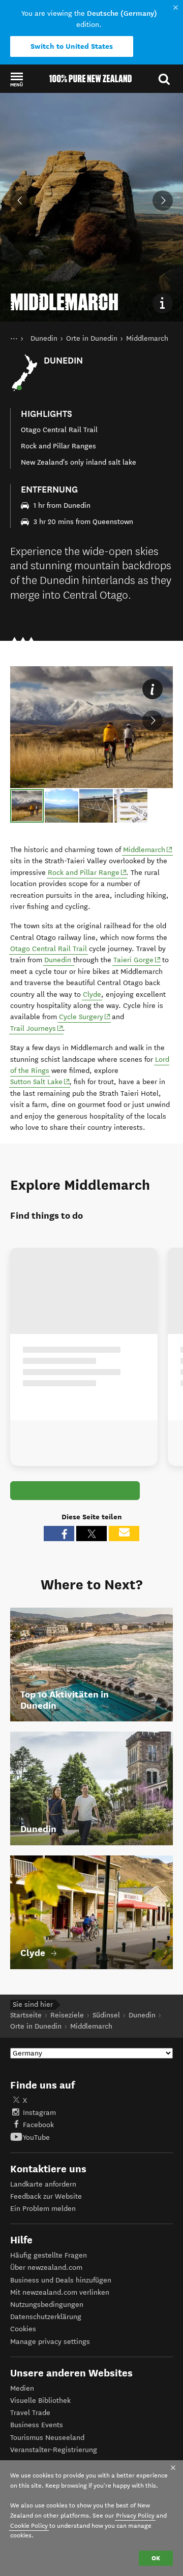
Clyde (92, 994)
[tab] (27, 806)
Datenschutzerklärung (46, 2317)
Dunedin (59, 960)
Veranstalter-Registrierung (54, 2450)
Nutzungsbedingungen (47, 2305)
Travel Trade (30, 2413)
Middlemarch (148, 850)
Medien (22, 2388)
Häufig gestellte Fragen (49, 2255)
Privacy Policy (135, 2515)
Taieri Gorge (137, 960)
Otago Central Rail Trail (49, 949)
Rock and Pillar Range (87, 872)
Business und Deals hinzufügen (61, 2280)
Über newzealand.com (46, 2268)
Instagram (39, 2113)
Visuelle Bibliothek (40, 2401)
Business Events (37, 2425)
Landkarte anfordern (43, 2184)
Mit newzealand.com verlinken (60, 2292)
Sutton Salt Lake (40, 1082)
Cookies (23, 2329)
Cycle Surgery (85, 1017)
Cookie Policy (29, 2525)
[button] (17, 79)
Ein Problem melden (43, 2209)
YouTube (36, 2138)
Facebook (38, 2125)
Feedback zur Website (46, 2196)
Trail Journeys (37, 1028)
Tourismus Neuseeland (47, 2438)
